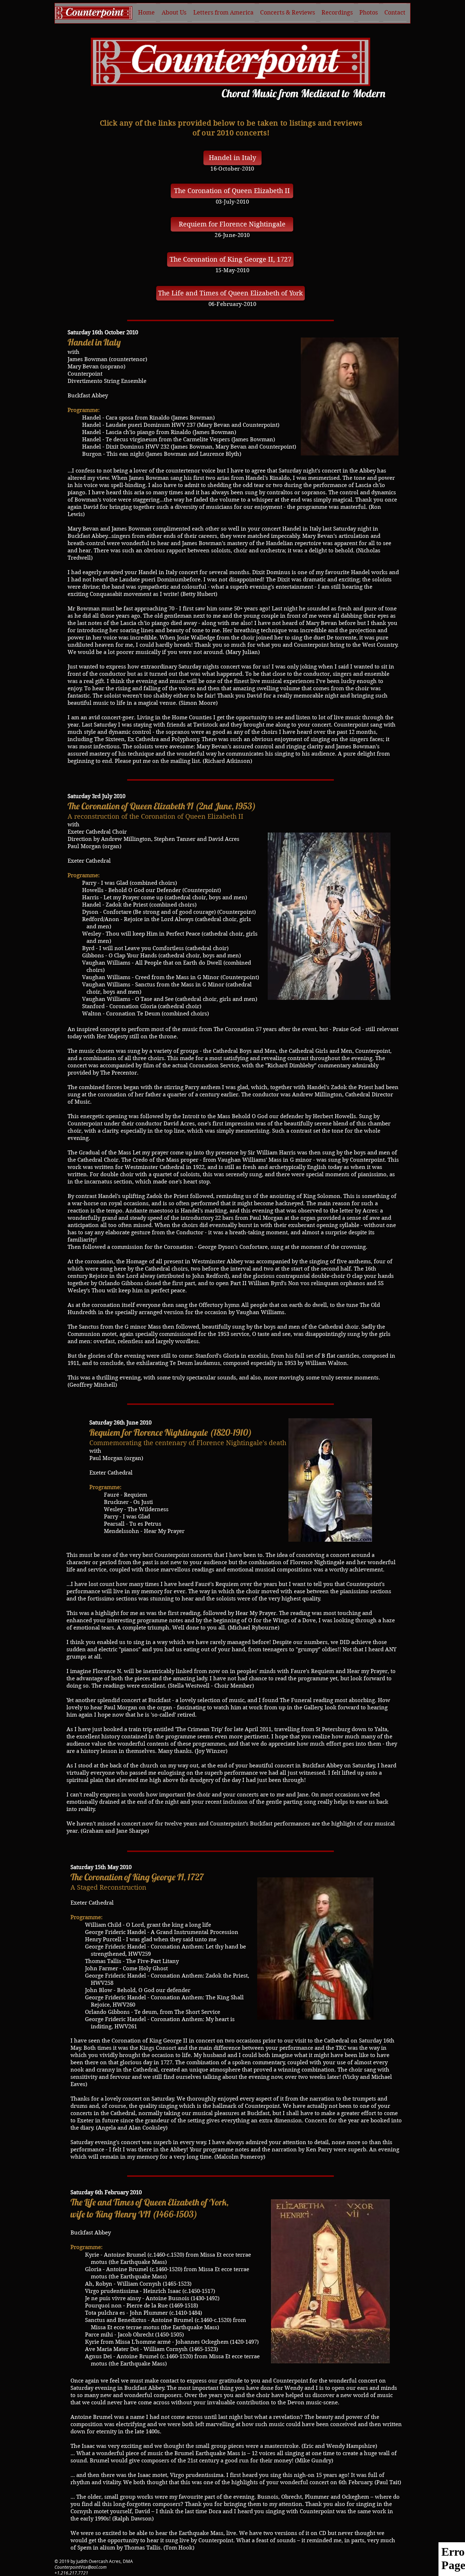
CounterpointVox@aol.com (80, 2567)
